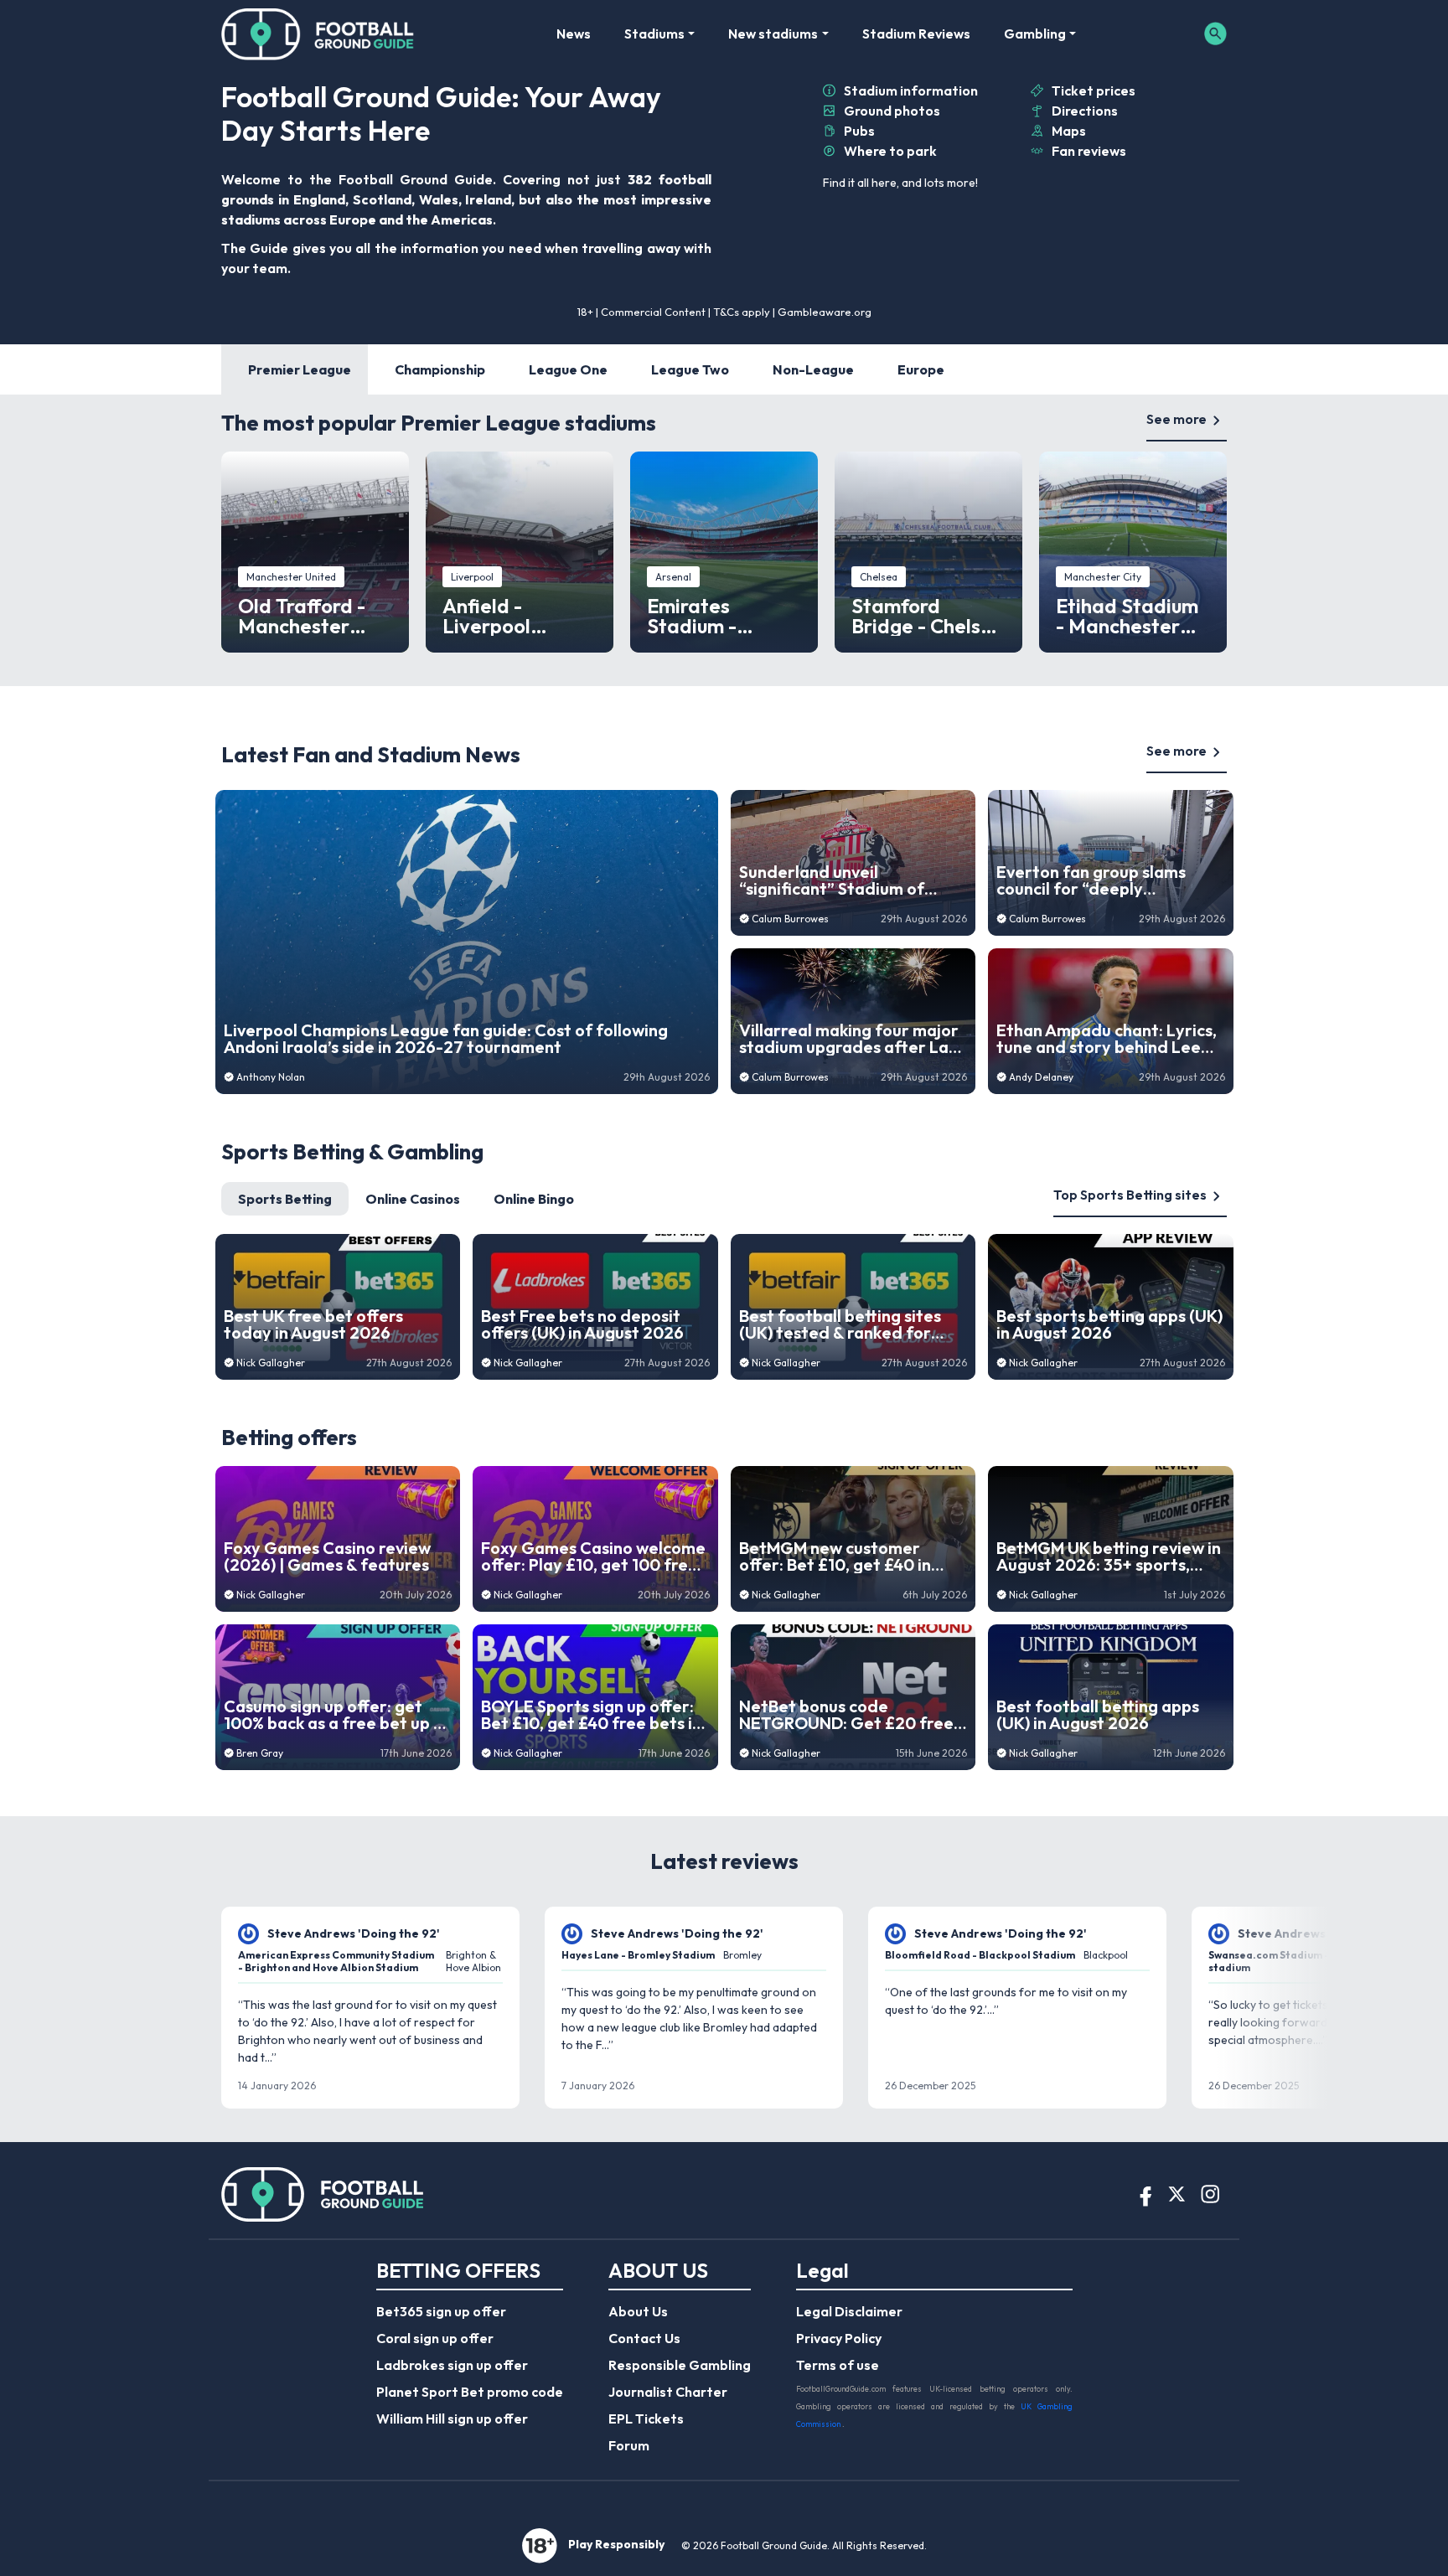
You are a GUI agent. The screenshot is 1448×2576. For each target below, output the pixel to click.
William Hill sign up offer (452, 2419)
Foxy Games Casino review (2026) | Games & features (327, 1556)
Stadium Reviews (916, 34)
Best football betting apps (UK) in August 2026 (1098, 1715)
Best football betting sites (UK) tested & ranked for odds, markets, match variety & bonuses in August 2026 (846, 1324)
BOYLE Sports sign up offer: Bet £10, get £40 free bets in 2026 (591, 1715)
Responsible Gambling (680, 2365)
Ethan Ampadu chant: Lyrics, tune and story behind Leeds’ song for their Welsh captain (1110, 1039)
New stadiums (773, 34)
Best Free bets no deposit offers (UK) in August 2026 (582, 1324)
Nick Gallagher (271, 1363)
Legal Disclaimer (849, 2311)
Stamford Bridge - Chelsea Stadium (928, 616)
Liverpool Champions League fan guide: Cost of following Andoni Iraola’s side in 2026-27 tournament (446, 1039)
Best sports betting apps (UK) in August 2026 (1109, 1324)
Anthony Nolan (271, 1077)
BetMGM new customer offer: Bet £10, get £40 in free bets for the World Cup (848, 1556)
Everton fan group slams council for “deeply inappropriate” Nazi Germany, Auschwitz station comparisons (1105, 880)
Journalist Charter (668, 2392)
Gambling (1035, 34)
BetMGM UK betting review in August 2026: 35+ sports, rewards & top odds (1109, 1556)
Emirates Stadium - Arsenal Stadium (723, 616)
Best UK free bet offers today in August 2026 (313, 1324)
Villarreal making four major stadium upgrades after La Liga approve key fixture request (849, 1039)
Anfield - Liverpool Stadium (486, 616)
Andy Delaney (1041, 1077)
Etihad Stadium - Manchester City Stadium (1127, 616)
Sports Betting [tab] (285, 1199)
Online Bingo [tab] (534, 1199)
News (574, 34)
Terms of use (838, 2365)
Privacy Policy (839, 2338)
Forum (629, 2445)
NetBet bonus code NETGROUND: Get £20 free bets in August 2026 (846, 1715)
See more (1176, 419)
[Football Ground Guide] (318, 34)
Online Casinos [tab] (413, 1199)
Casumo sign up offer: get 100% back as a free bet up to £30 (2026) (337, 1715)
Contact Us (644, 2338)
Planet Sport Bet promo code (470, 2392)
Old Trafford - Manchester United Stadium (310, 616)
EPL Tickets (646, 2419)
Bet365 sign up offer (441, 2311)
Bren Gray (260, 1753)
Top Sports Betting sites (1130, 1195)
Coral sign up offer (435, 2338)
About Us (638, 2311)
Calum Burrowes (790, 919)
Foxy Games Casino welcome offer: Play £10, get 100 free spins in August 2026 (593, 1556)
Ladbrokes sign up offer (452, 2365)
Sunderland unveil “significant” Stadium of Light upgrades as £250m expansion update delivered (848, 880)
